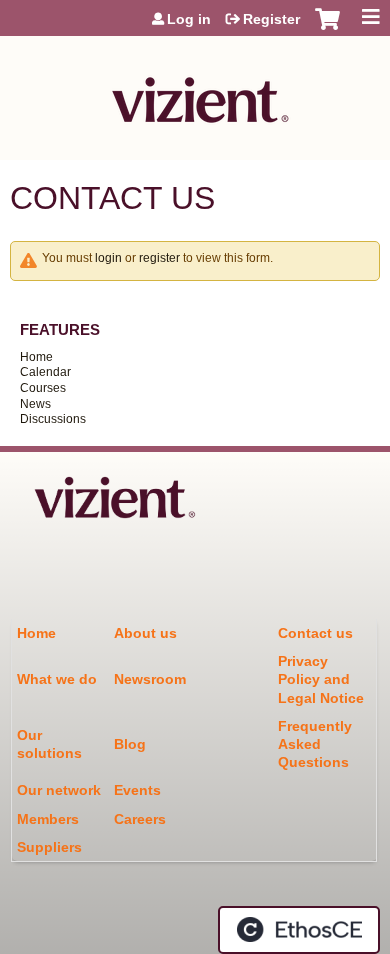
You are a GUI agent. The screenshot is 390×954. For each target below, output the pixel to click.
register (159, 258)
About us (145, 633)
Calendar (45, 372)
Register (271, 19)
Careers (140, 819)
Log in (189, 19)
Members (48, 819)
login (108, 258)
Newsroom (150, 679)
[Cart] (327, 29)
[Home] (195, 93)
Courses (43, 388)
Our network (59, 790)
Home (36, 357)
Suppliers (49, 847)
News (35, 404)
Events (137, 790)
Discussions (53, 419)
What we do (57, 679)
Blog (130, 744)
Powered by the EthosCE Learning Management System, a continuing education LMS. (299, 930)
